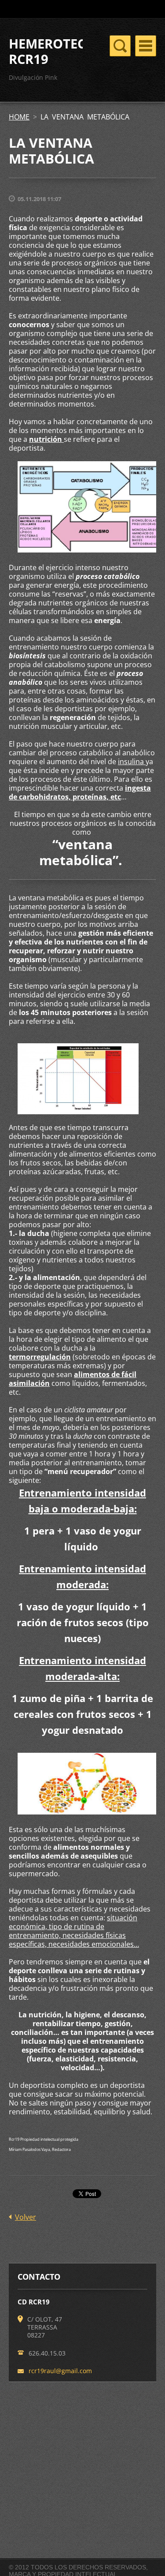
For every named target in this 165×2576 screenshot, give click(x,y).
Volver (26, 2217)
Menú (146, 46)
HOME (19, 117)
